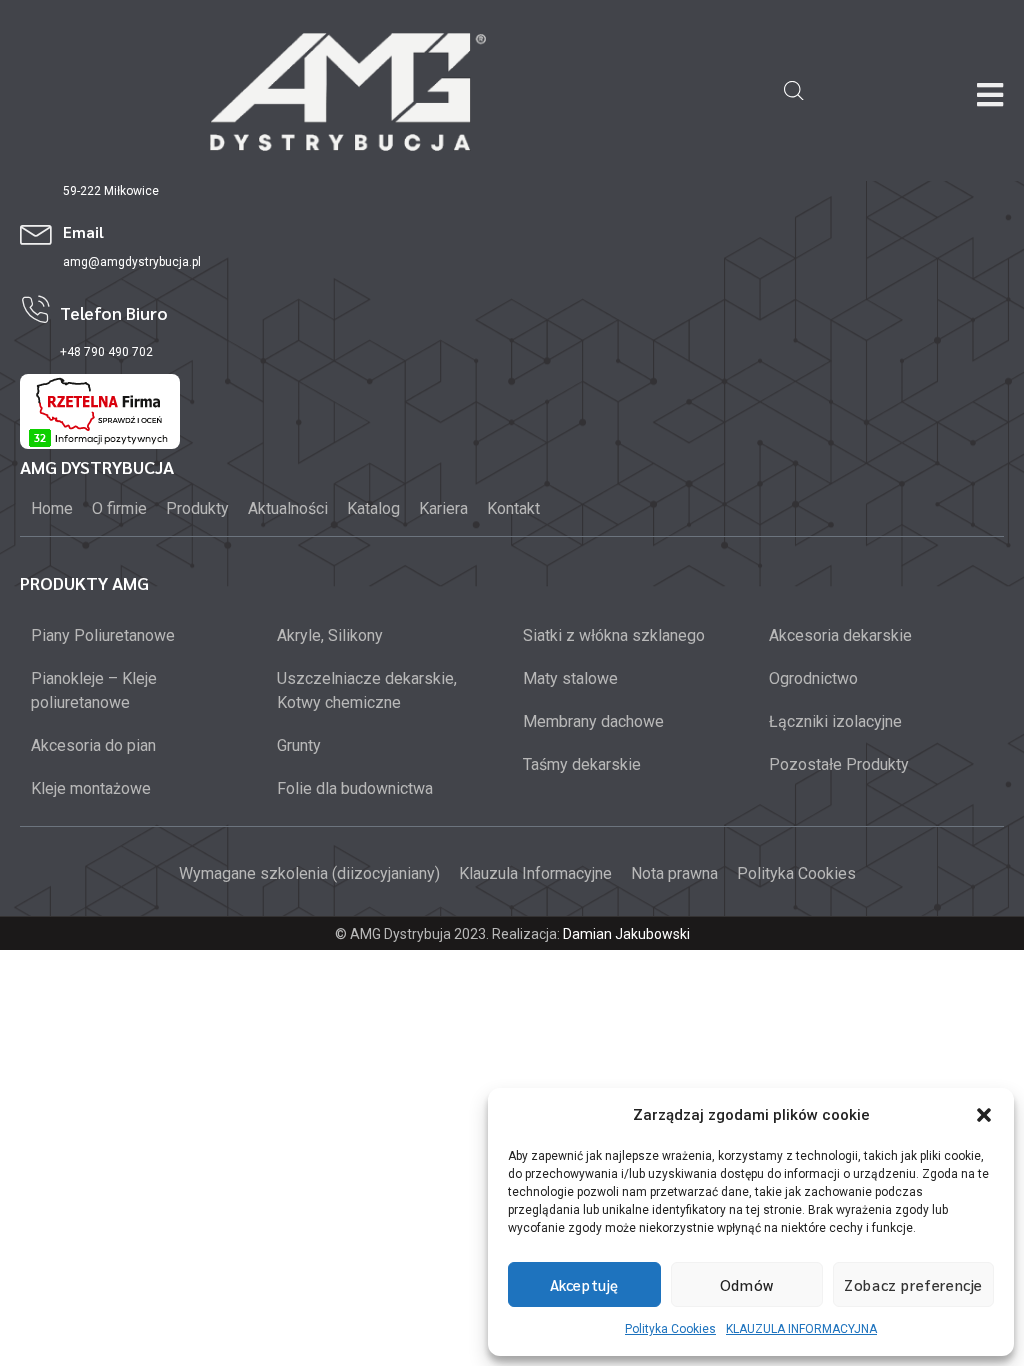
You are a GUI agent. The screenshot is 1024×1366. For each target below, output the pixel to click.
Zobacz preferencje (913, 1284)
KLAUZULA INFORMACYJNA (801, 1329)
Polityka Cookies (670, 1329)
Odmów (747, 1284)
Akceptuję (584, 1284)
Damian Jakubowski (626, 934)
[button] (984, 1115)
